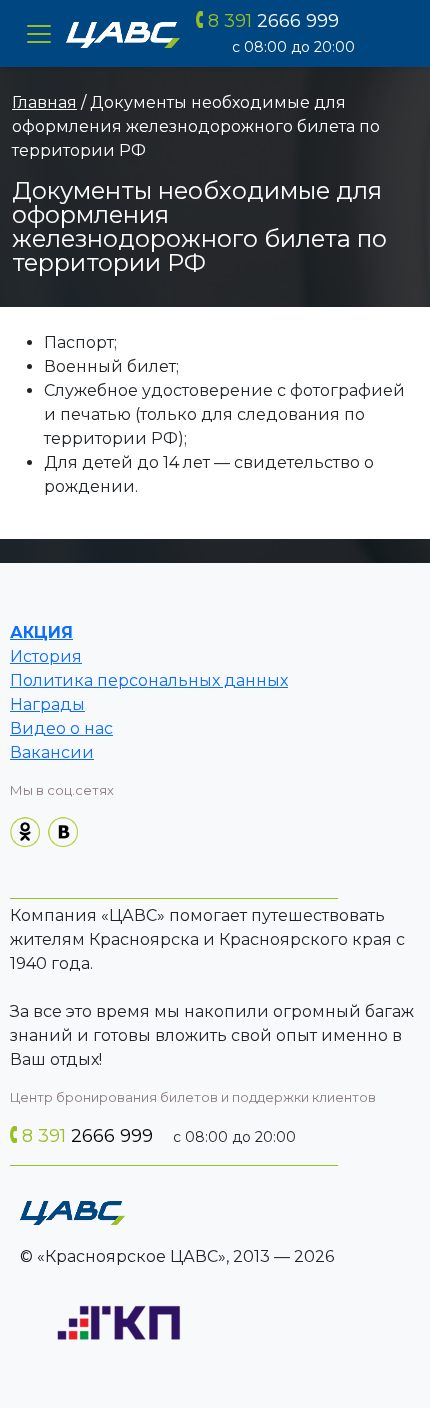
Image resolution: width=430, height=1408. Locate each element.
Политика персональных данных (149, 680)
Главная (44, 102)
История (46, 656)
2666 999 (273, 21)
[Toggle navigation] (39, 34)
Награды (47, 704)
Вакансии (52, 752)
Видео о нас (61, 728)
